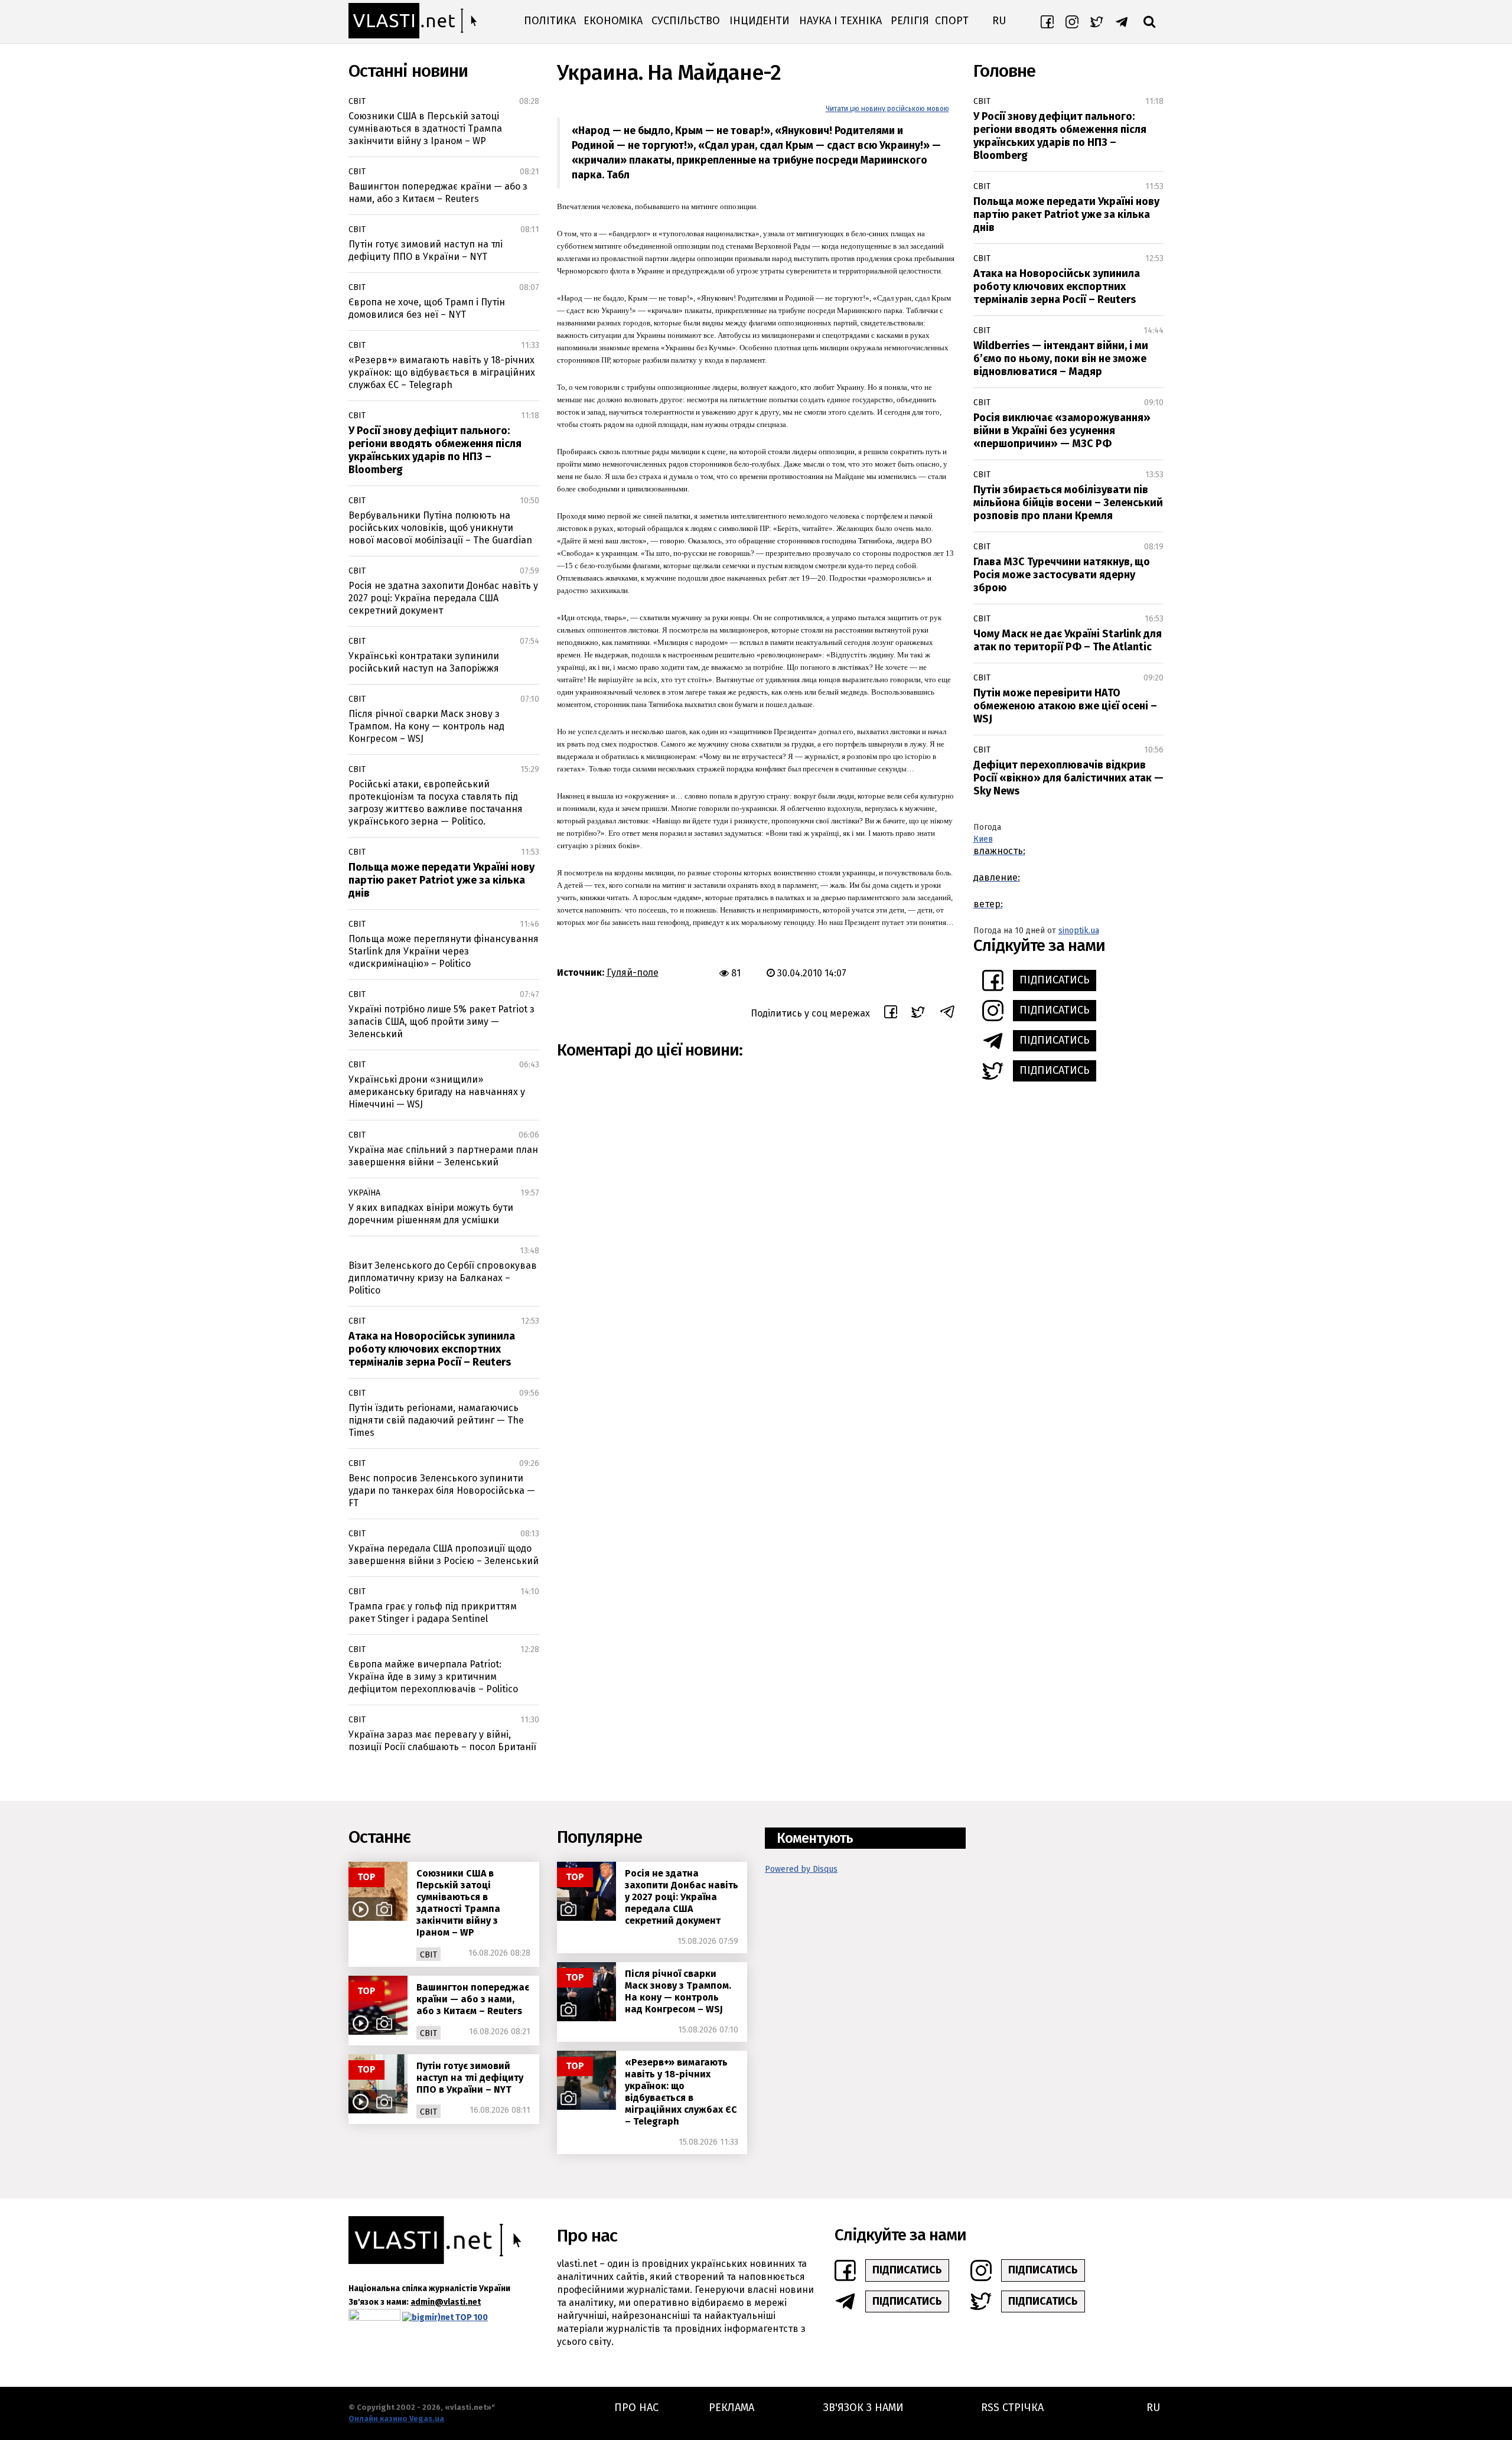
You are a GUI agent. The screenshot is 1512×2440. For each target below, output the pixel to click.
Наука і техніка (840, 21)
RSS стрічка (1012, 2408)
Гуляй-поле (633, 973)
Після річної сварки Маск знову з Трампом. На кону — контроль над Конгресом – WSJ (426, 726)
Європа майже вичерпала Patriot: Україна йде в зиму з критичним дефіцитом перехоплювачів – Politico (433, 1677)
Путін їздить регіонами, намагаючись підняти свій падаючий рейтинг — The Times (436, 1420)
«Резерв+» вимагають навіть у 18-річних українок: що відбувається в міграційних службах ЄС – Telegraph (442, 372)
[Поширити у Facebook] (891, 1014)
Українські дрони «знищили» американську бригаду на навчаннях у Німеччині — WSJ (437, 1092)
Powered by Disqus (801, 1869)
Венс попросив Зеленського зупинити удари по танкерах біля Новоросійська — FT (442, 1491)
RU (999, 21)
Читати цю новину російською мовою (887, 109)
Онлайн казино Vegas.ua (396, 2418)
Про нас (636, 2408)
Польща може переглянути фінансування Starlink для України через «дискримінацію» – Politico (444, 951)
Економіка (613, 21)
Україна (364, 1193)
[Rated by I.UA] (374, 2317)
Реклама (731, 2408)
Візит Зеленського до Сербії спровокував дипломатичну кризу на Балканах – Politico (443, 1278)
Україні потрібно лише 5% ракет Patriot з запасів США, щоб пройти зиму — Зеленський (441, 1022)
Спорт (952, 21)
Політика (550, 21)
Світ (357, 101)
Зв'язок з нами (863, 2408)
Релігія (910, 21)
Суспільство (686, 21)
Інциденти (760, 21)
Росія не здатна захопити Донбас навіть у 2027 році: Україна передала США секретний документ (443, 598)
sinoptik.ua (1079, 931)
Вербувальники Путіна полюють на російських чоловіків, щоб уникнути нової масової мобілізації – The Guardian (440, 528)
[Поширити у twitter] (918, 1014)
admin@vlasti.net (446, 2302)
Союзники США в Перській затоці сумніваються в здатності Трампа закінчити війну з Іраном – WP (425, 128)
